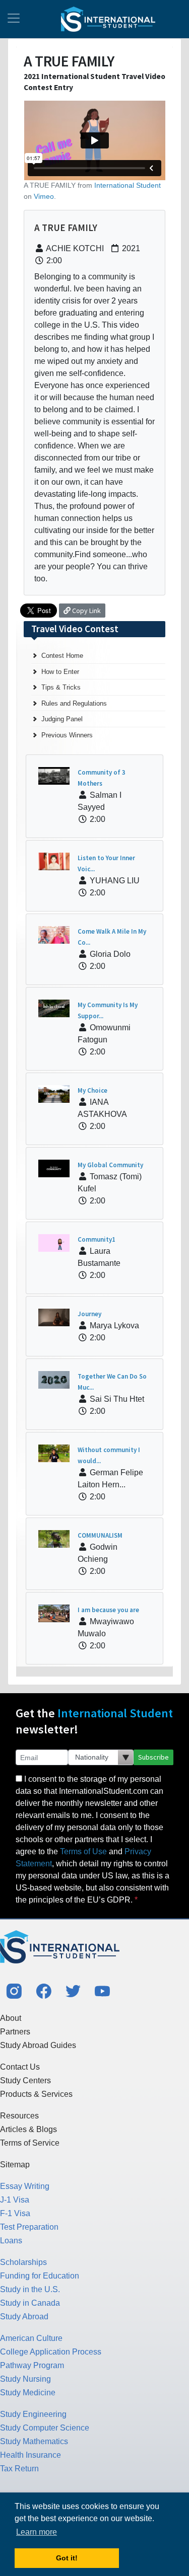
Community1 (97, 1239)
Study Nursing (25, 2379)
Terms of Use (83, 1851)
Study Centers (25, 2080)
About (11, 2018)
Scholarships (23, 2262)
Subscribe (153, 1757)
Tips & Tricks (61, 687)
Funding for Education (40, 2276)
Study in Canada (30, 2303)
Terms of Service (30, 2143)
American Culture (31, 2338)
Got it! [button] (67, 2558)
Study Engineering (33, 2414)
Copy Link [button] (86, 611)
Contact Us (20, 2067)
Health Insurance (30, 2455)
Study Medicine (28, 2393)
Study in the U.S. (30, 2289)
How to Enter (60, 672)
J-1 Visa (15, 2200)
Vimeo (44, 196)
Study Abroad (24, 2317)
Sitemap (15, 2165)
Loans (11, 2241)
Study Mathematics (34, 2441)
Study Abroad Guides (38, 2045)
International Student (128, 185)
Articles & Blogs (28, 2129)
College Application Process (51, 2352)
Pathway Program (32, 2365)
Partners (15, 2032)
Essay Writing (25, 2186)
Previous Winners (67, 735)
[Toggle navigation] (14, 19)
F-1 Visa (15, 2213)
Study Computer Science (45, 2428)
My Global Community (110, 1165)
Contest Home (62, 656)
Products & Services (36, 2094)
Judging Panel (62, 719)
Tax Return (19, 2469)
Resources (19, 2116)
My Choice (92, 1090)
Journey (89, 1314)
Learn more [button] (37, 2532)
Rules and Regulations (74, 703)
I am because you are (108, 1610)
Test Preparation (29, 2227)
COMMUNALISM (100, 1535)
